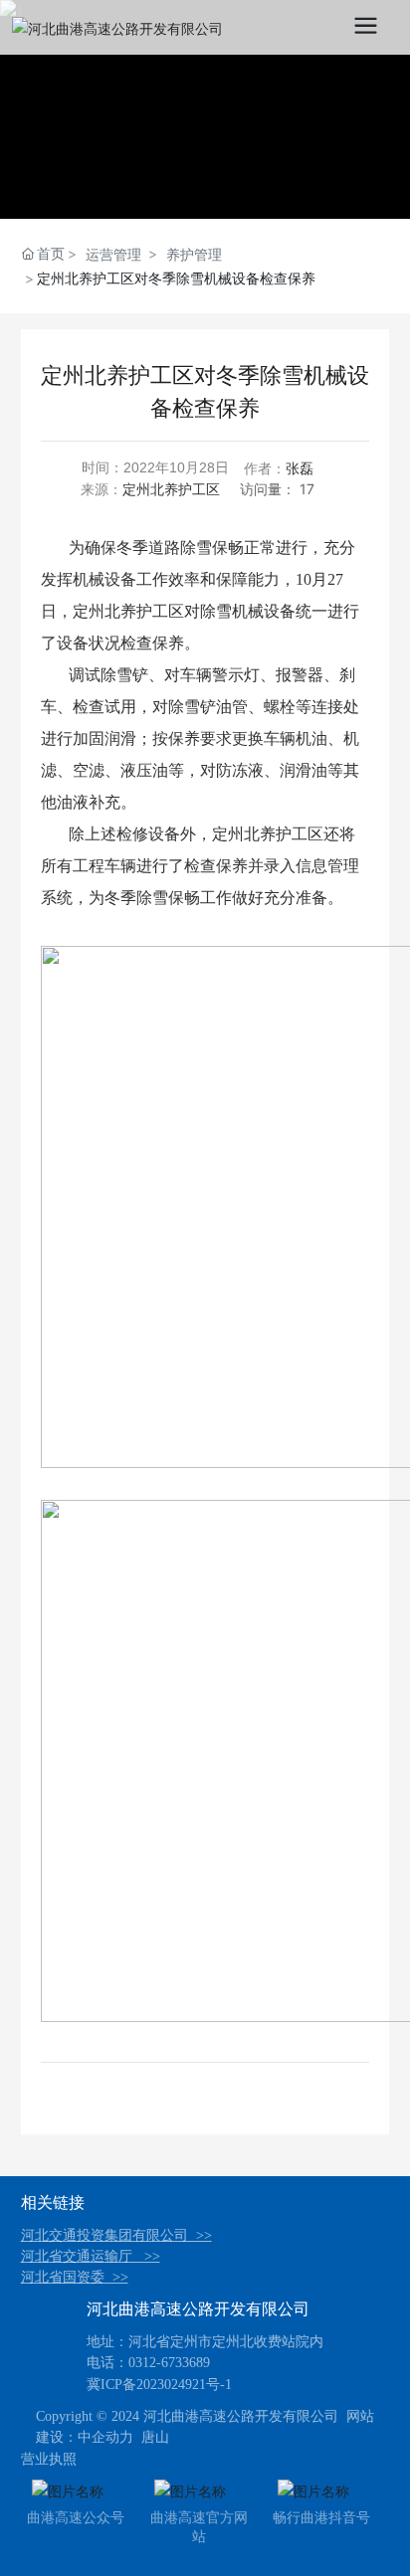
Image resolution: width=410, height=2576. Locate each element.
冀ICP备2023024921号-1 (159, 2385)
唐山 (155, 2437)
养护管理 (194, 254)
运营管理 (113, 254)
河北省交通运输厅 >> (91, 2256)
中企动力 (105, 2437)
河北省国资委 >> (75, 2277)
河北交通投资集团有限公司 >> (116, 2235)
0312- (145, 2363)
